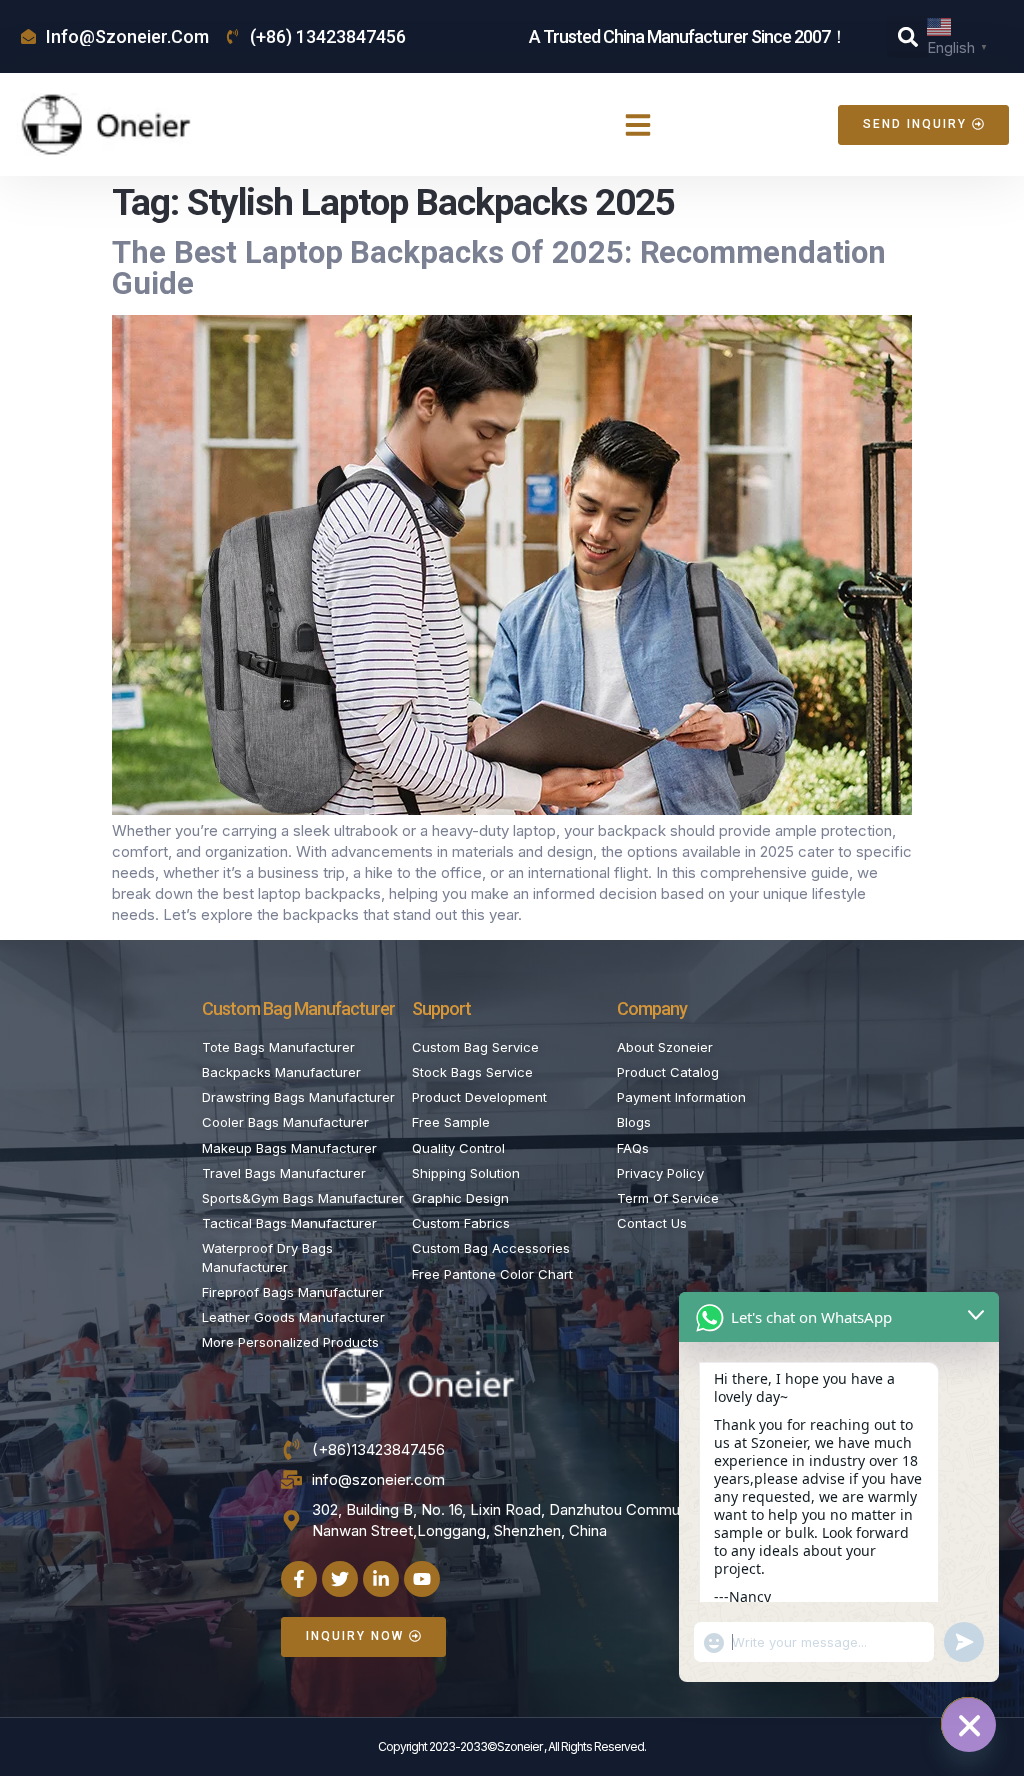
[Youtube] (422, 1579)
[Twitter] (340, 1579)
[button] (908, 37)
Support (441, 1008)
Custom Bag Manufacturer (298, 1008)
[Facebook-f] (299, 1579)
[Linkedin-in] (381, 1579)
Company (652, 1008)
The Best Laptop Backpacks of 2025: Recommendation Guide (499, 268)
